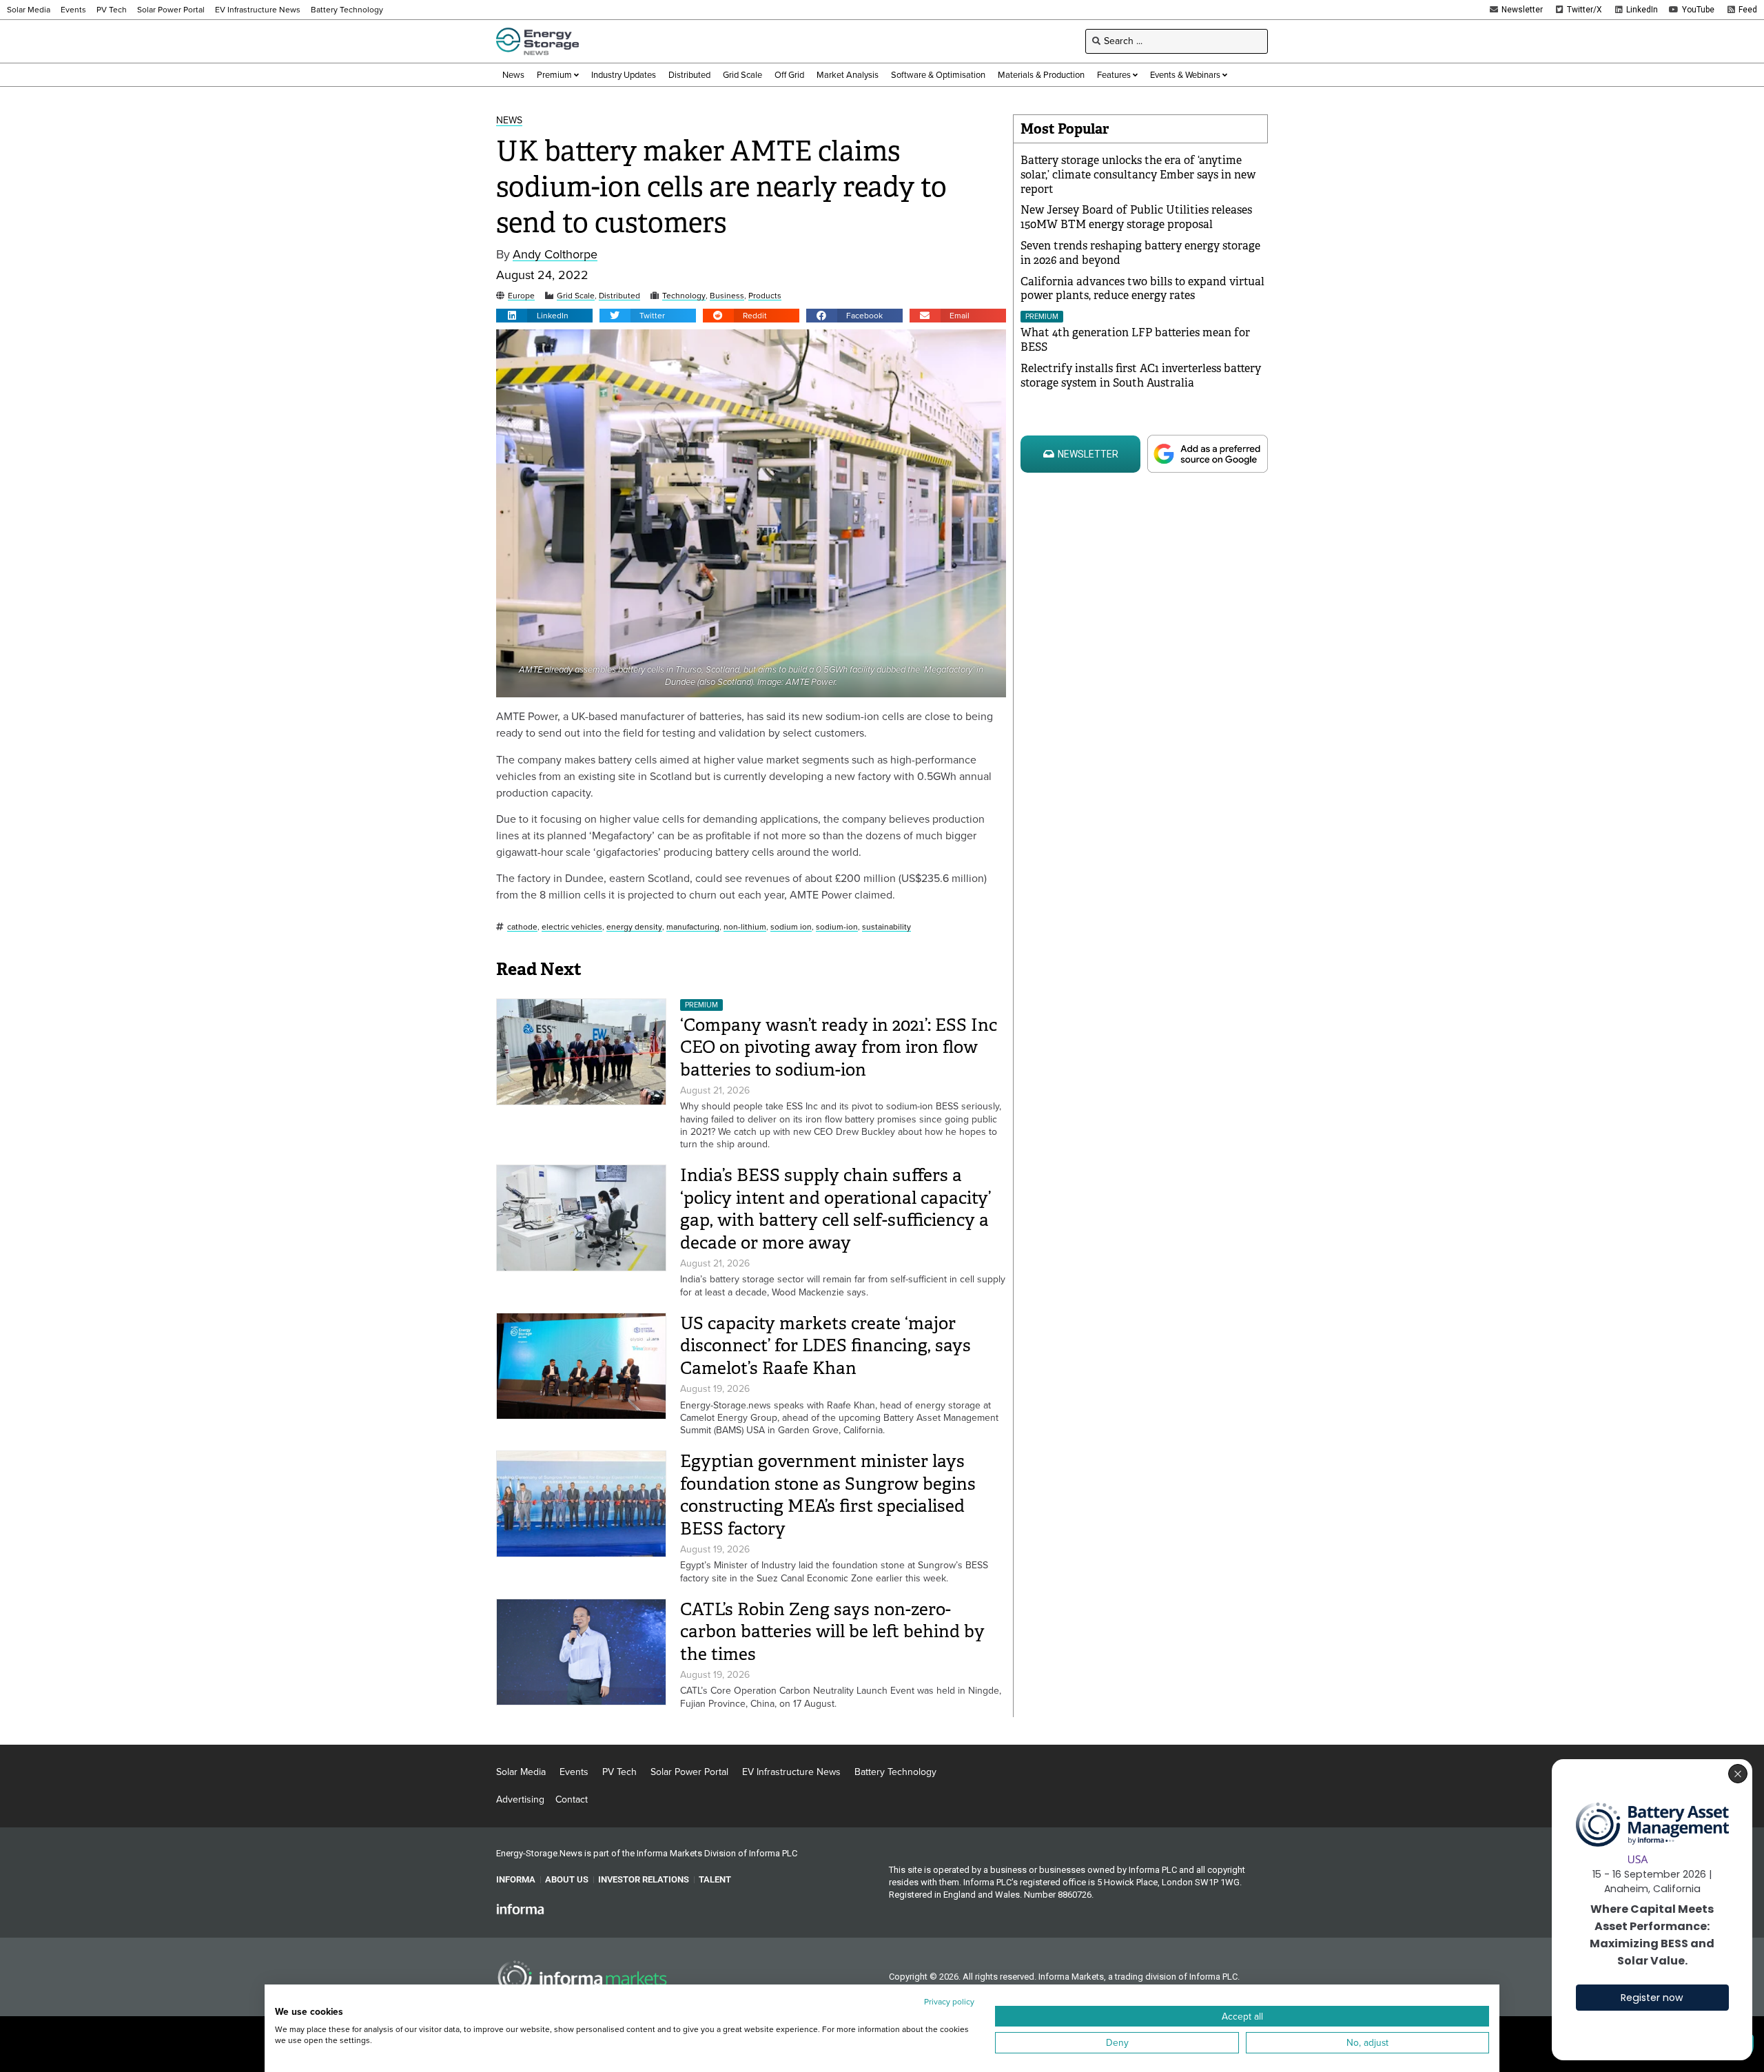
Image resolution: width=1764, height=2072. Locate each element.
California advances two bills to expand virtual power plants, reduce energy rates (1142, 289)
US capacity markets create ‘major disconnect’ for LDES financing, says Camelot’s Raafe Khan (825, 1346)
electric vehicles (572, 927)
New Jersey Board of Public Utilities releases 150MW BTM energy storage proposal (1136, 217)
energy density (634, 927)
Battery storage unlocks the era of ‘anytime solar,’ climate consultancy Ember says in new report (1138, 175)
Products (765, 296)
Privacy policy (949, 2002)
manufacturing (693, 927)
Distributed (619, 296)
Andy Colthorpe (555, 255)
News (509, 121)
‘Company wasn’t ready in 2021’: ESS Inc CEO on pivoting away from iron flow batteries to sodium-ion (839, 1047)
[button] (544, 316)
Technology (684, 296)
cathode (522, 927)
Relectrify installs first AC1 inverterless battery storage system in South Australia (1141, 376)
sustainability (886, 927)
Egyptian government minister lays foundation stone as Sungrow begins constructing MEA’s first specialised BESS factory (828, 1495)
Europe (521, 296)
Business (727, 296)
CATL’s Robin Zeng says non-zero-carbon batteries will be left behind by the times (832, 1632)
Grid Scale (576, 296)
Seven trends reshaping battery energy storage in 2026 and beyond (1140, 253)
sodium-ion (837, 927)
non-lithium (745, 927)
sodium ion (791, 927)
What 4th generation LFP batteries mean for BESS (1135, 340)
